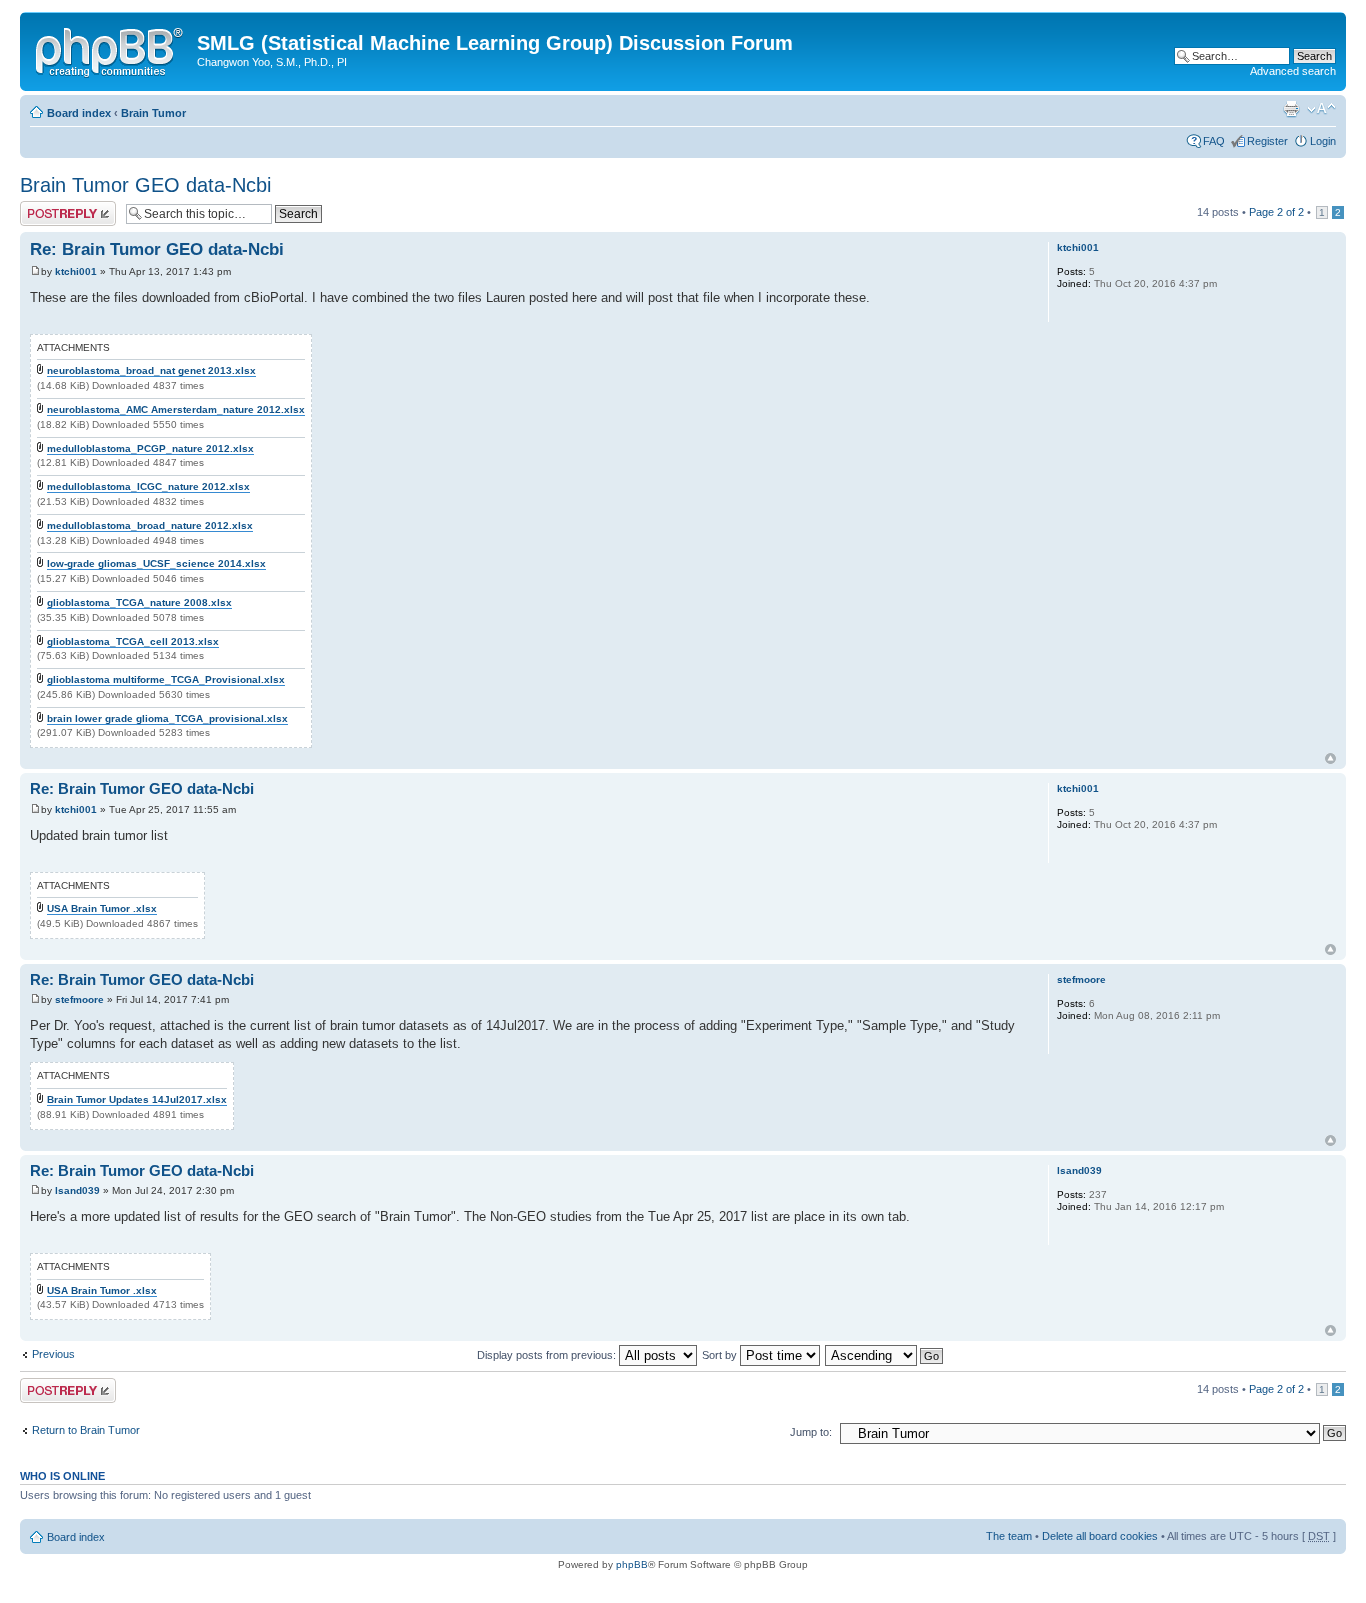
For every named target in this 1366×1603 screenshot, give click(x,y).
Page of (1276, 212)
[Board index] (111, 49)
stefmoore (79, 999)
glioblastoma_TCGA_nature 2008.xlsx (139, 602)
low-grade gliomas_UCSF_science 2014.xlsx (156, 563)
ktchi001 (76, 271)
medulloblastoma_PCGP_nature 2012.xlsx (150, 448)
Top (1330, 758)
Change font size (1321, 109)
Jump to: (811, 1432)
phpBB (632, 1564)
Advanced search (1293, 71)
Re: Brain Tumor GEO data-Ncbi (157, 249)
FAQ (1214, 141)
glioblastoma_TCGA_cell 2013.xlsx (133, 641)
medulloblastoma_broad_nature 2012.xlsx (150, 525)
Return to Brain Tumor (86, 1430)
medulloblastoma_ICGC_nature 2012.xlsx (148, 486)
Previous (53, 1354)
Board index (79, 113)
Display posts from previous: (548, 1355)
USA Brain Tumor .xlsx (102, 908)
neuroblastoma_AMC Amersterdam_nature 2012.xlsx (176, 409)
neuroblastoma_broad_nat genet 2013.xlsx (151, 370)
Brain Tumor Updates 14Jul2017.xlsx (137, 1099)
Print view (1291, 109)
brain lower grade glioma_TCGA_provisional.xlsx (167, 718)
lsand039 (77, 1190)
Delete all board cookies (1100, 1536)
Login (1323, 141)
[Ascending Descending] (885, 1355)
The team (1009, 1536)
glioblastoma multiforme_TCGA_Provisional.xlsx (166, 679)
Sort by (721, 1355)
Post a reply (49, 207)
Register (1267, 141)
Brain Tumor (153, 113)
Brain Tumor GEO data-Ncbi (145, 185)
